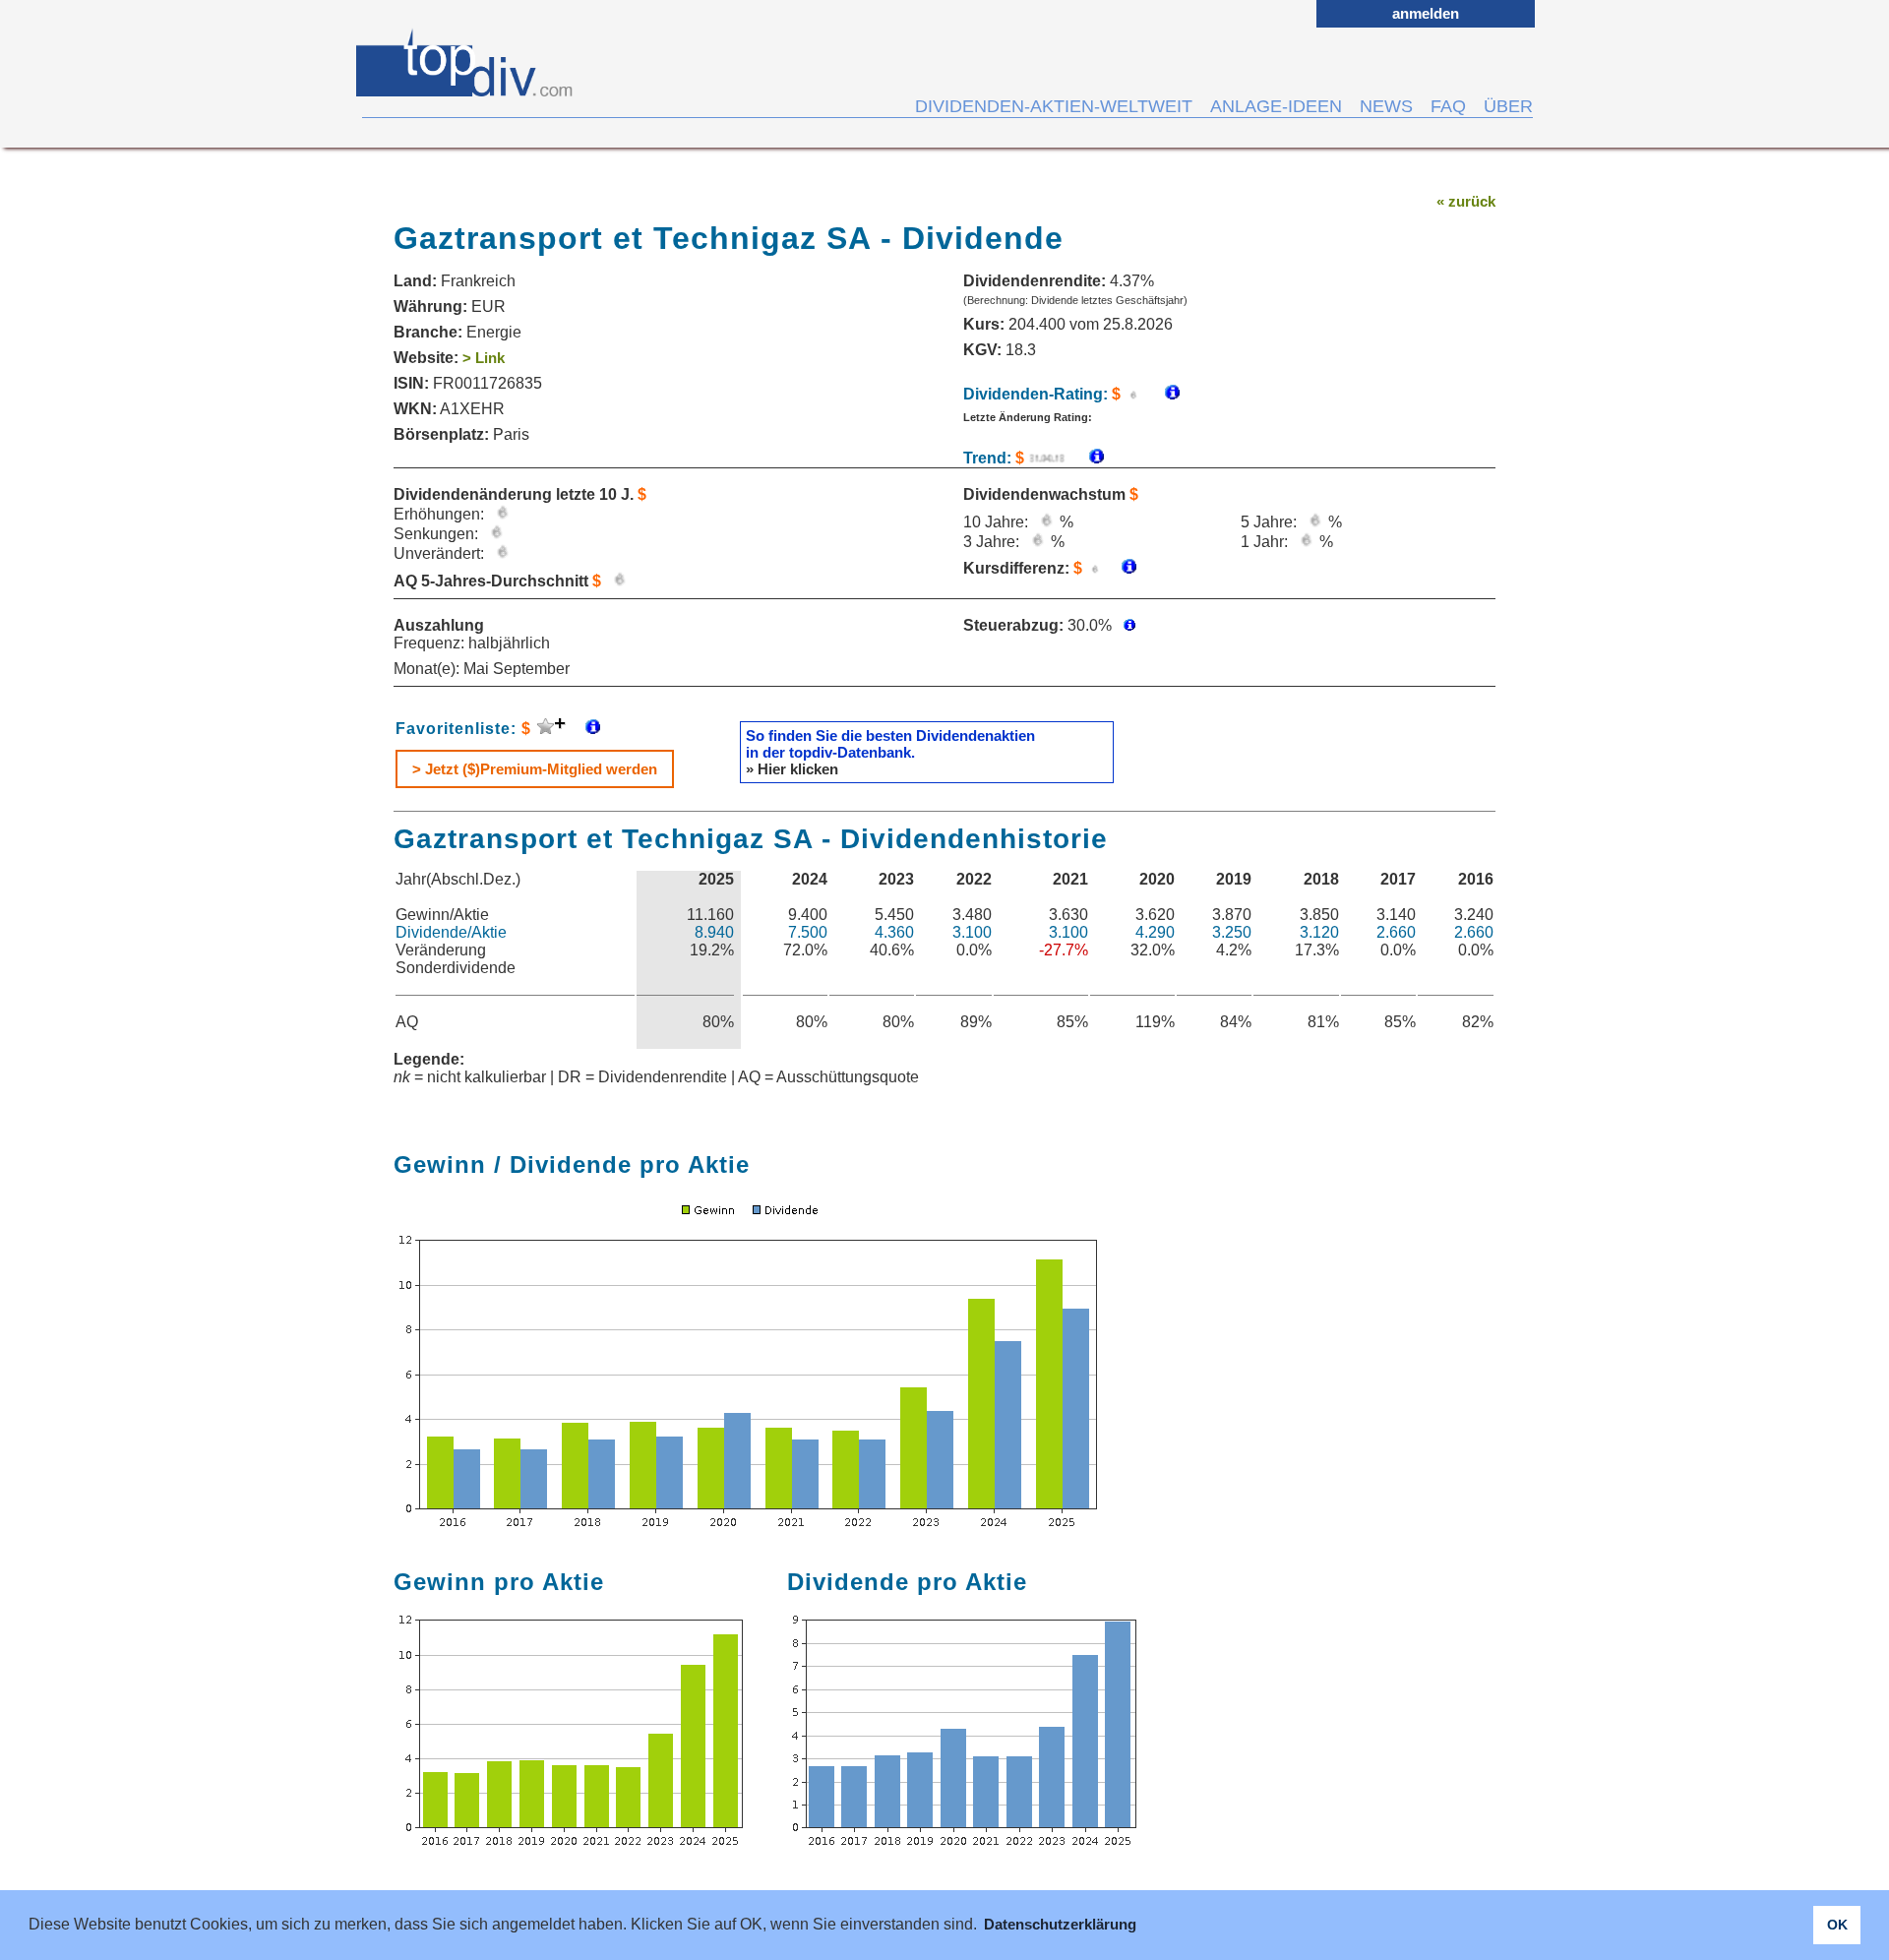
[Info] (1087, 458)
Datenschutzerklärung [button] (1060, 1924)
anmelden (1426, 13)
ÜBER (1508, 106)
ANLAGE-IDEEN (1276, 106)
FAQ (1448, 106)
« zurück (1466, 201)
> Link (484, 358)
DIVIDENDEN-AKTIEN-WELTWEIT (1054, 106)
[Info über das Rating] (1162, 394)
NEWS (1386, 106)
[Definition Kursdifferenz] (1122, 568)
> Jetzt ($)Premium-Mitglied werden (535, 769)
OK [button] (1837, 1925)
